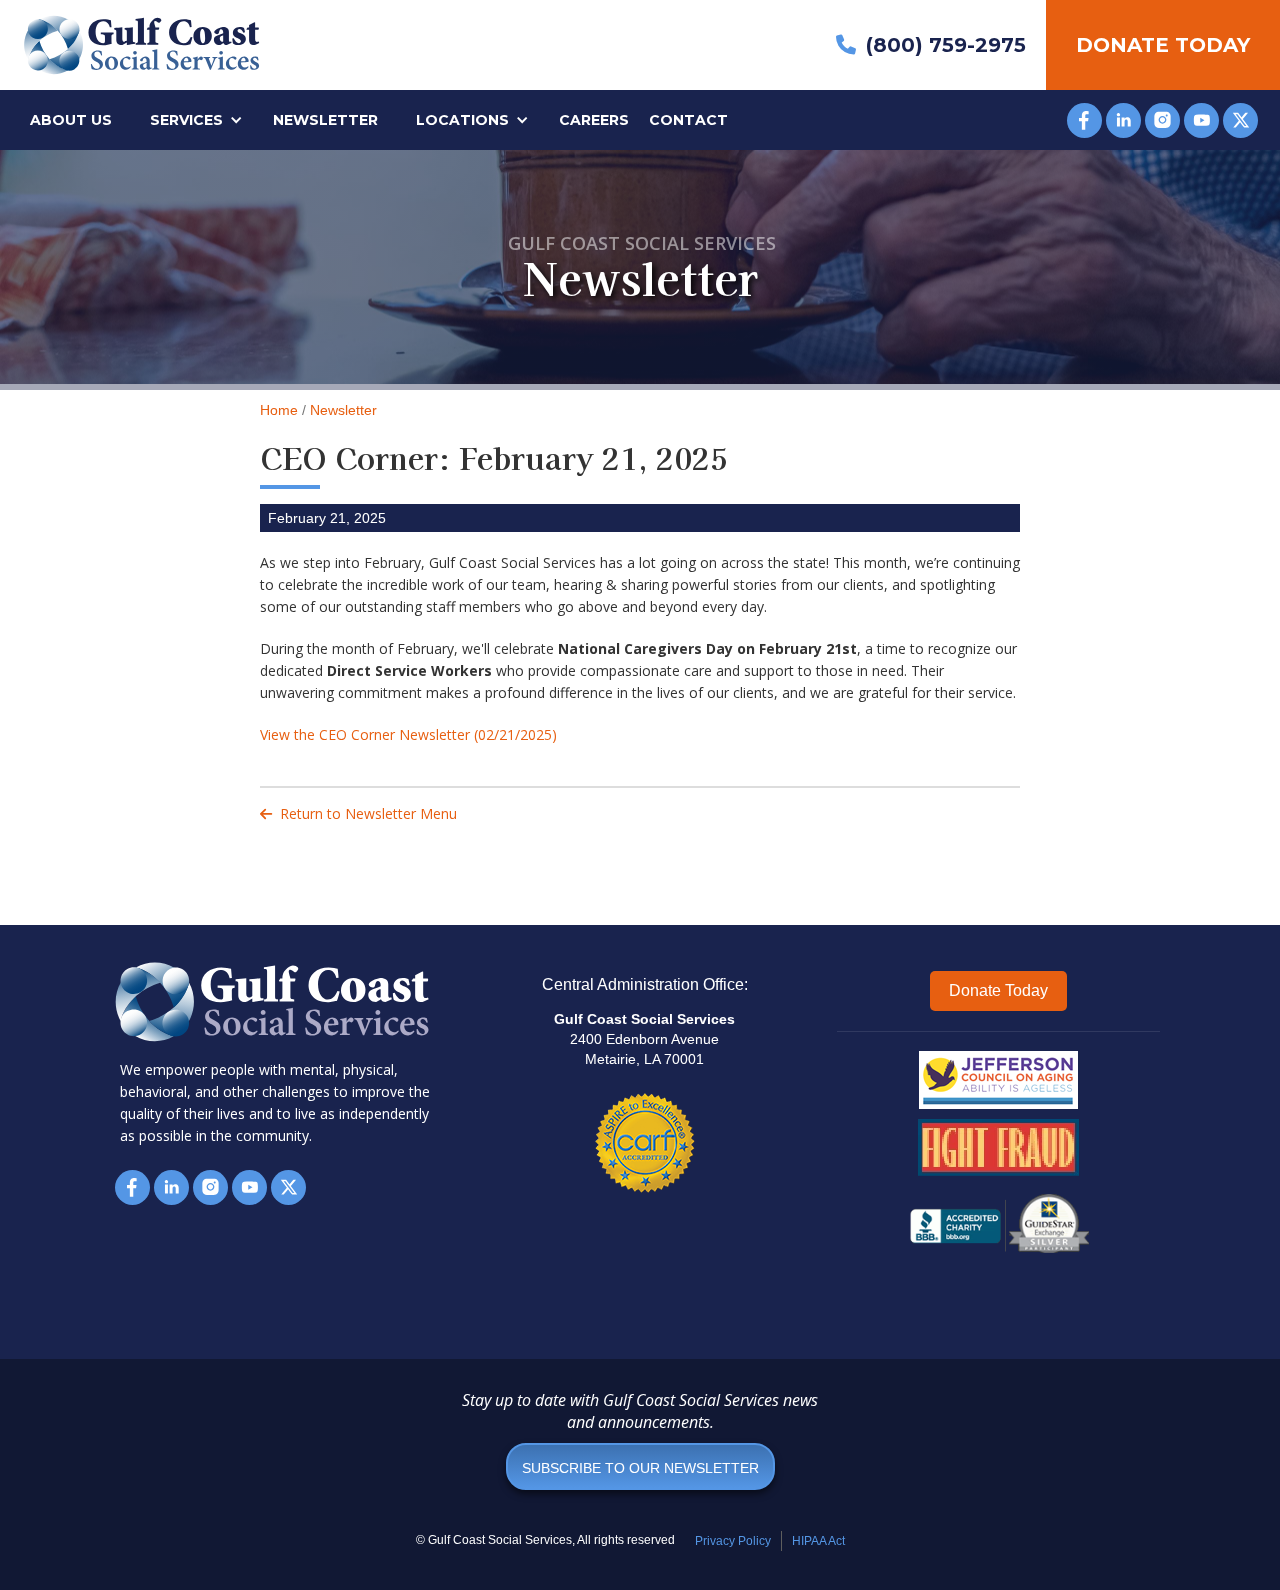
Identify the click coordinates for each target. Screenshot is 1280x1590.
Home (279, 410)
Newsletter (325, 120)
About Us (71, 120)
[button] (199, 120)
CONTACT (688, 120)
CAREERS (594, 120)
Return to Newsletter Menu (358, 813)
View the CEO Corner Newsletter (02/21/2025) (408, 734)
